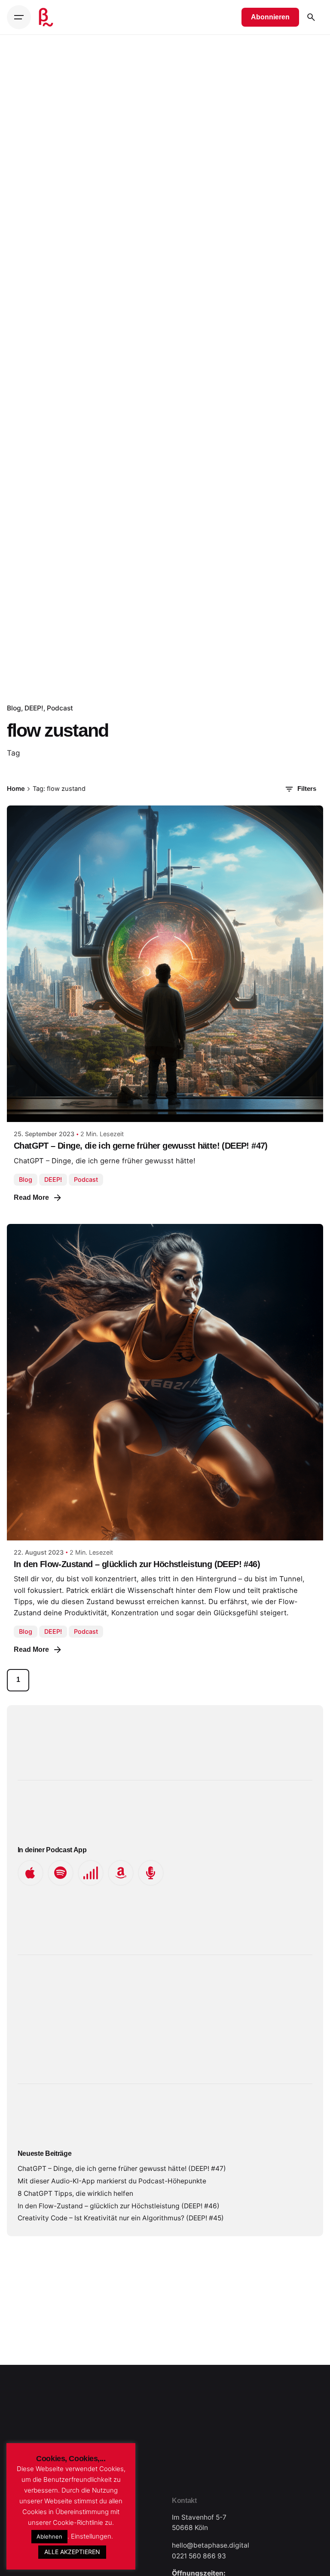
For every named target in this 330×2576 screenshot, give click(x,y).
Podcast (60, 708)
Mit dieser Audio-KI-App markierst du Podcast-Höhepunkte (112, 2181)
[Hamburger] (19, 17)
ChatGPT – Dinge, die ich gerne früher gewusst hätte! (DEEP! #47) (141, 1146)
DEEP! (34, 708)
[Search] (311, 17)
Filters (307, 789)
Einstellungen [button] (91, 2536)
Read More (31, 1197)
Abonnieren (270, 17)
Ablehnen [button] (49, 2536)
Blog (14, 708)
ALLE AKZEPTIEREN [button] (72, 2552)
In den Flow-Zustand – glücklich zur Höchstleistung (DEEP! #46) (137, 1564)
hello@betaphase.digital (211, 2545)
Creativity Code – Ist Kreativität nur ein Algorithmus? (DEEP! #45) (121, 2218)
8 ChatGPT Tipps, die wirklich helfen (75, 2193)
